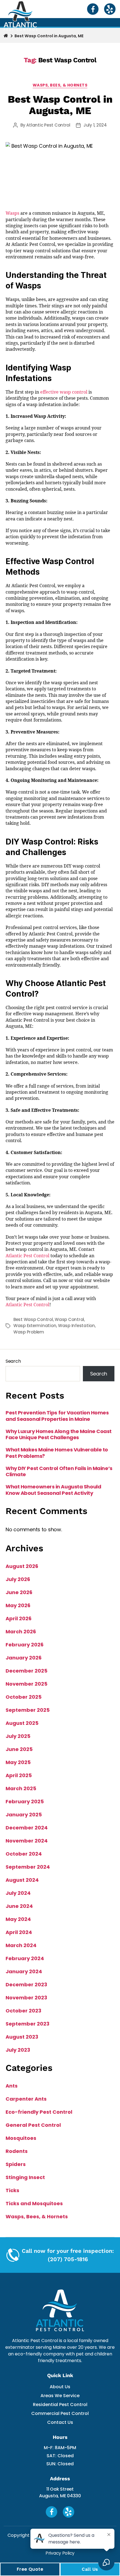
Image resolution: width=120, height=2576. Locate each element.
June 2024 (19, 1906)
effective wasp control (64, 392)
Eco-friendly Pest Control (39, 2112)
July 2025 (18, 1736)
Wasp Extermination (35, 1326)
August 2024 (22, 1880)
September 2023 (27, 2024)
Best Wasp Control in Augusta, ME (60, 105)
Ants (12, 2086)
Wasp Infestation (76, 1326)
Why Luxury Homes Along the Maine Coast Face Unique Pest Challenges (59, 1435)
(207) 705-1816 (68, 2259)
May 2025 (18, 1762)
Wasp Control (69, 1319)
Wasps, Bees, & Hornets (60, 85)
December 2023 (26, 1985)
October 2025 (24, 1697)
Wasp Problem (29, 1332)
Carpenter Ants (26, 2099)
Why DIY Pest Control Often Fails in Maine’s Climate (59, 1472)
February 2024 (25, 1958)
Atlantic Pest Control (48, 125)
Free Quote (30, 2569)
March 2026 (21, 1632)
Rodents (17, 2151)
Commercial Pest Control (60, 2413)
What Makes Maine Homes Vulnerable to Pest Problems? (57, 1453)
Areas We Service (60, 2396)
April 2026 (19, 1618)
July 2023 (18, 2050)
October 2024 (24, 1854)
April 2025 (19, 1775)
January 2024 (24, 1971)
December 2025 (27, 1671)
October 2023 (23, 2011)
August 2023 (22, 2037)
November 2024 (27, 1841)
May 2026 (18, 1605)
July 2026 (18, 1579)
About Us (60, 2387)
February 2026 (25, 1645)
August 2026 (22, 1566)
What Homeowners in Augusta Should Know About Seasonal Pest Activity (53, 1490)
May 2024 (18, 1919)
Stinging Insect (25, 2177)
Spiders (16, 2164)
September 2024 (28, 1867)
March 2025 (21, 1788)
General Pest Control (33, 2125)
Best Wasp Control (33, 1319)
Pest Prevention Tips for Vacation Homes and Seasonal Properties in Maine (57, 1416)
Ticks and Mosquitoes (34, 2203)
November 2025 (27, 1684)
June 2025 (19, 1749)
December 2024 (27, 1828)
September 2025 (28, 1710)
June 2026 (19, 1592)
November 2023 (26, 1998)
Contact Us (60, 2422)
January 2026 (24, 1658)
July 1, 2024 (95, 125)
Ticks (12, 2190)
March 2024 (21, 1945)
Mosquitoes (21, 2138)
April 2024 (19, 1932)
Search (13, 1361)
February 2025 (25, 1801)
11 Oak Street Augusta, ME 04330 (60, 2492)
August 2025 (22, 1723)
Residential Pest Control (60, 2405)
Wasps (12, 213)
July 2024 (18, 1893)
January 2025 (24, 1815)
